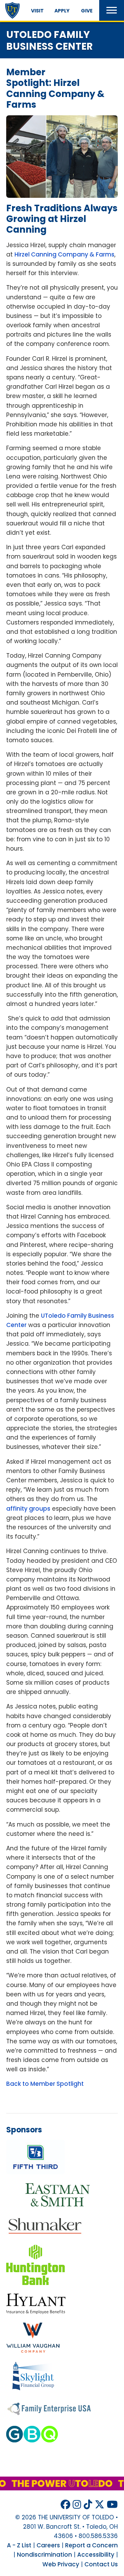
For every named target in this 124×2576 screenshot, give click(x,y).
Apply (62, 11)
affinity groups (28, 1509)
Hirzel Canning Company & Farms (64, 254)
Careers (48, 2545)
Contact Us (101, 2564)
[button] (112, 10)
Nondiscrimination (44, 2555)
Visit (37, 11)
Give (87, 11)
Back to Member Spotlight (45, 2084)
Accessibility (96, 2555)
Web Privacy (61, 2564)
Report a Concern (91, 2545)
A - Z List (19, 2545)
